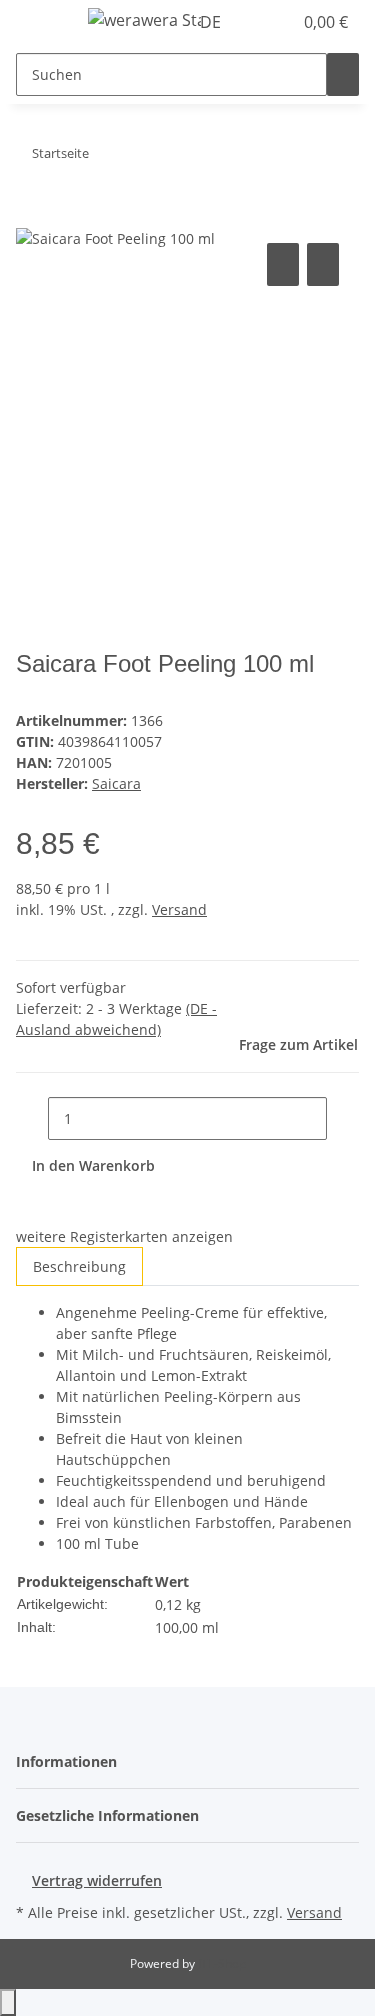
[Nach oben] (8, 2002)
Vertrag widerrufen (97, 1880)
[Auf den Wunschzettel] (323, 264)
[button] (255, 22)
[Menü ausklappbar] (41, 23)
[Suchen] (343, 74)
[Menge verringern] (32, 1118)
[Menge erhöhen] (343, 1118)
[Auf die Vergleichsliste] (283, 264)
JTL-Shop (222, 1963)
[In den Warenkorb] (32, 216)
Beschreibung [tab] (79, 1266)
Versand (179, 909)
